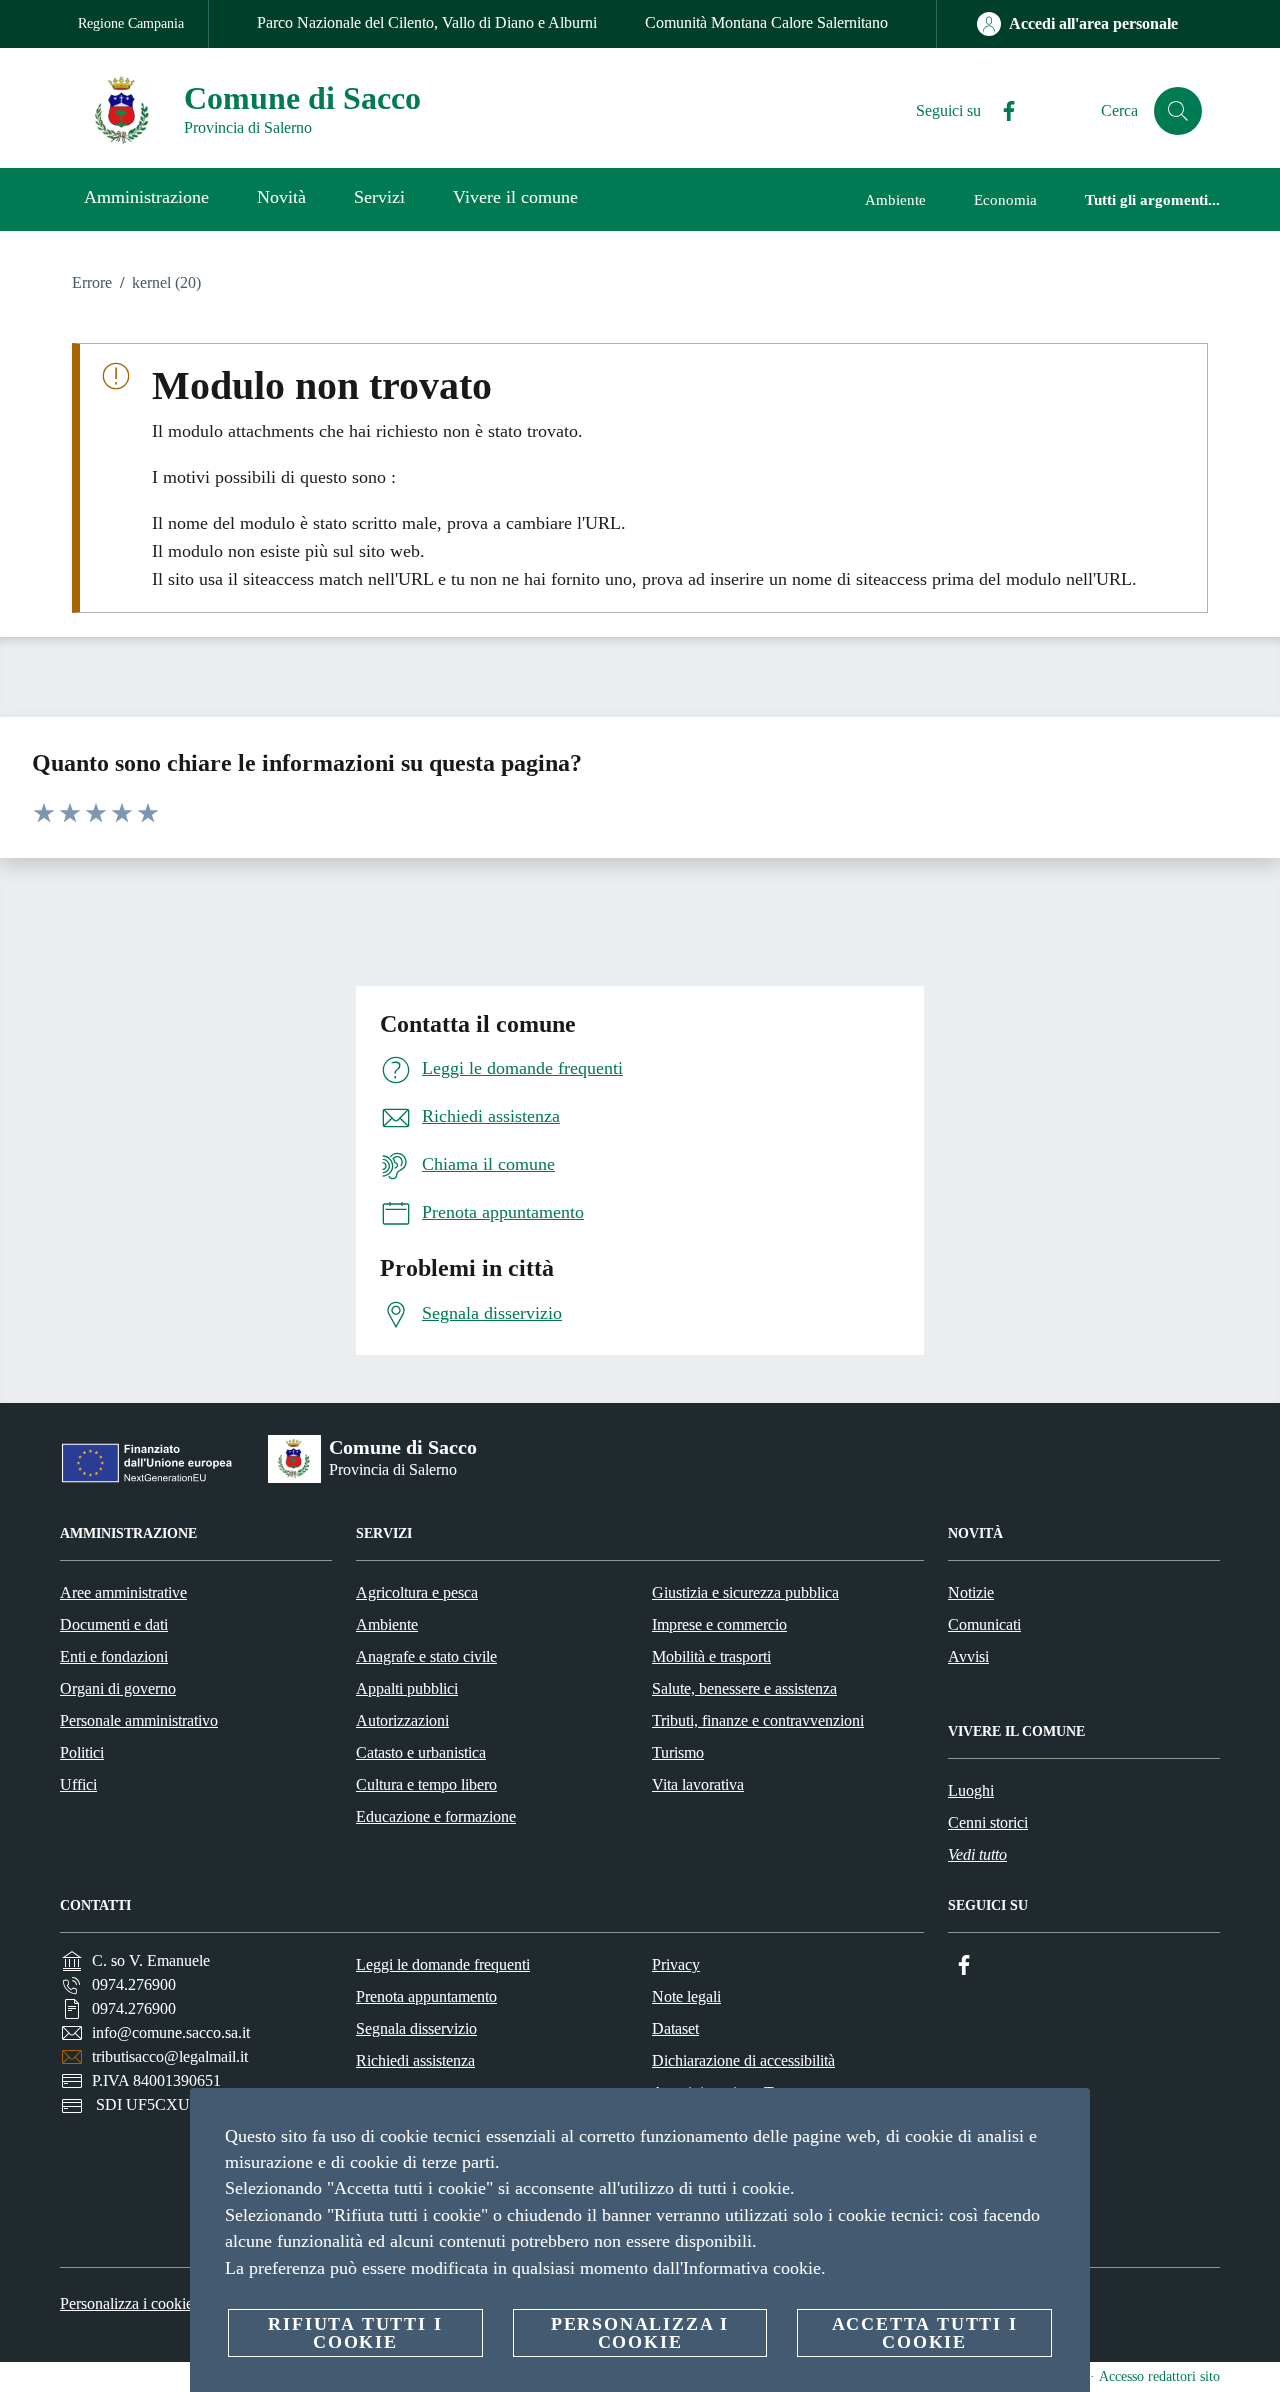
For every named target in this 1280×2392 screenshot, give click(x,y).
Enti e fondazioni (114, 1656)
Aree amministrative (123, 1592)
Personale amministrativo (139, 1720)
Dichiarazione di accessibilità (743, 2060)
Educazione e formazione (436, 1816)
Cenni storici (988, 1822)
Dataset (675, 2028)
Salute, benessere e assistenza (744, 1688)
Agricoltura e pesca (417, 1592)
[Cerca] (1178, 111)
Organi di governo (118, 1688)
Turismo (678, 1752)
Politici (82, 1752)
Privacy (676, 1964)
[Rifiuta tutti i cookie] (1067, 2119)
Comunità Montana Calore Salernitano (766, 22)
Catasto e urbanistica (421, 1752)
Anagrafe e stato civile (426, 1656)
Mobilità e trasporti (711, 1656)
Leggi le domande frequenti (443, 1964)
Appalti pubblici (407, 1688)
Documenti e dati (114, 1624)
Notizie (971, 1592)
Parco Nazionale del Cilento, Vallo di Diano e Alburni (427, 22)
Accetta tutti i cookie (925, 2333)
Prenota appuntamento (426, 1996)
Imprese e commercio (719, 1624)
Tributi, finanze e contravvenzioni (758, 1720)
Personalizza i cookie (126, 2303)
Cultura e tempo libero (426, 1784)
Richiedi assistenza (415, 2060)
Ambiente (387, 1624)
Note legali (686, 1996)
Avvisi (968, 1656)
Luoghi (971, 1790)
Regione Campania (131, 23)
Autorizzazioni (402, 1720)
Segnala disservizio (416, 2028)
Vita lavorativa (698, 1784)
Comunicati (984, 1624)
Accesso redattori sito (1159, 2376)
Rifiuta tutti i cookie (355, 2333)
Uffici (78, 1784)
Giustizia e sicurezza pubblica (745, 1592)
